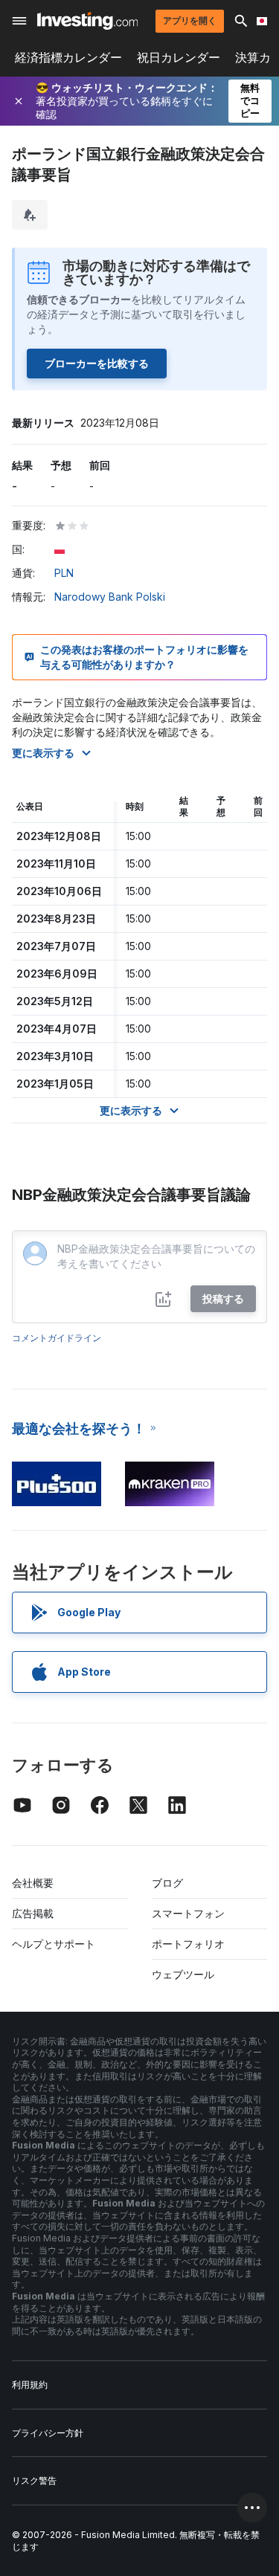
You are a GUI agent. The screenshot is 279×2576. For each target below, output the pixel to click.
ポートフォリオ (188, 1944)
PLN (64, 573)
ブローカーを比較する (97, 363)
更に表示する (43, 753)
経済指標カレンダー (68, 58)
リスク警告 (34, 2480)
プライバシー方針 (48, 2433)
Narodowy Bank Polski (110, 597)
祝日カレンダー (179, 58)
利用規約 (30, 2385)
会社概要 (33, 1883)
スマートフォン (188, 1913)
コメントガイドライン (57, 1338)
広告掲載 (33, 1913)
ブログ (167, 1883)
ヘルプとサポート (54, 1944)
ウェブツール (183, 1974)
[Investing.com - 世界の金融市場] (87, 21)
